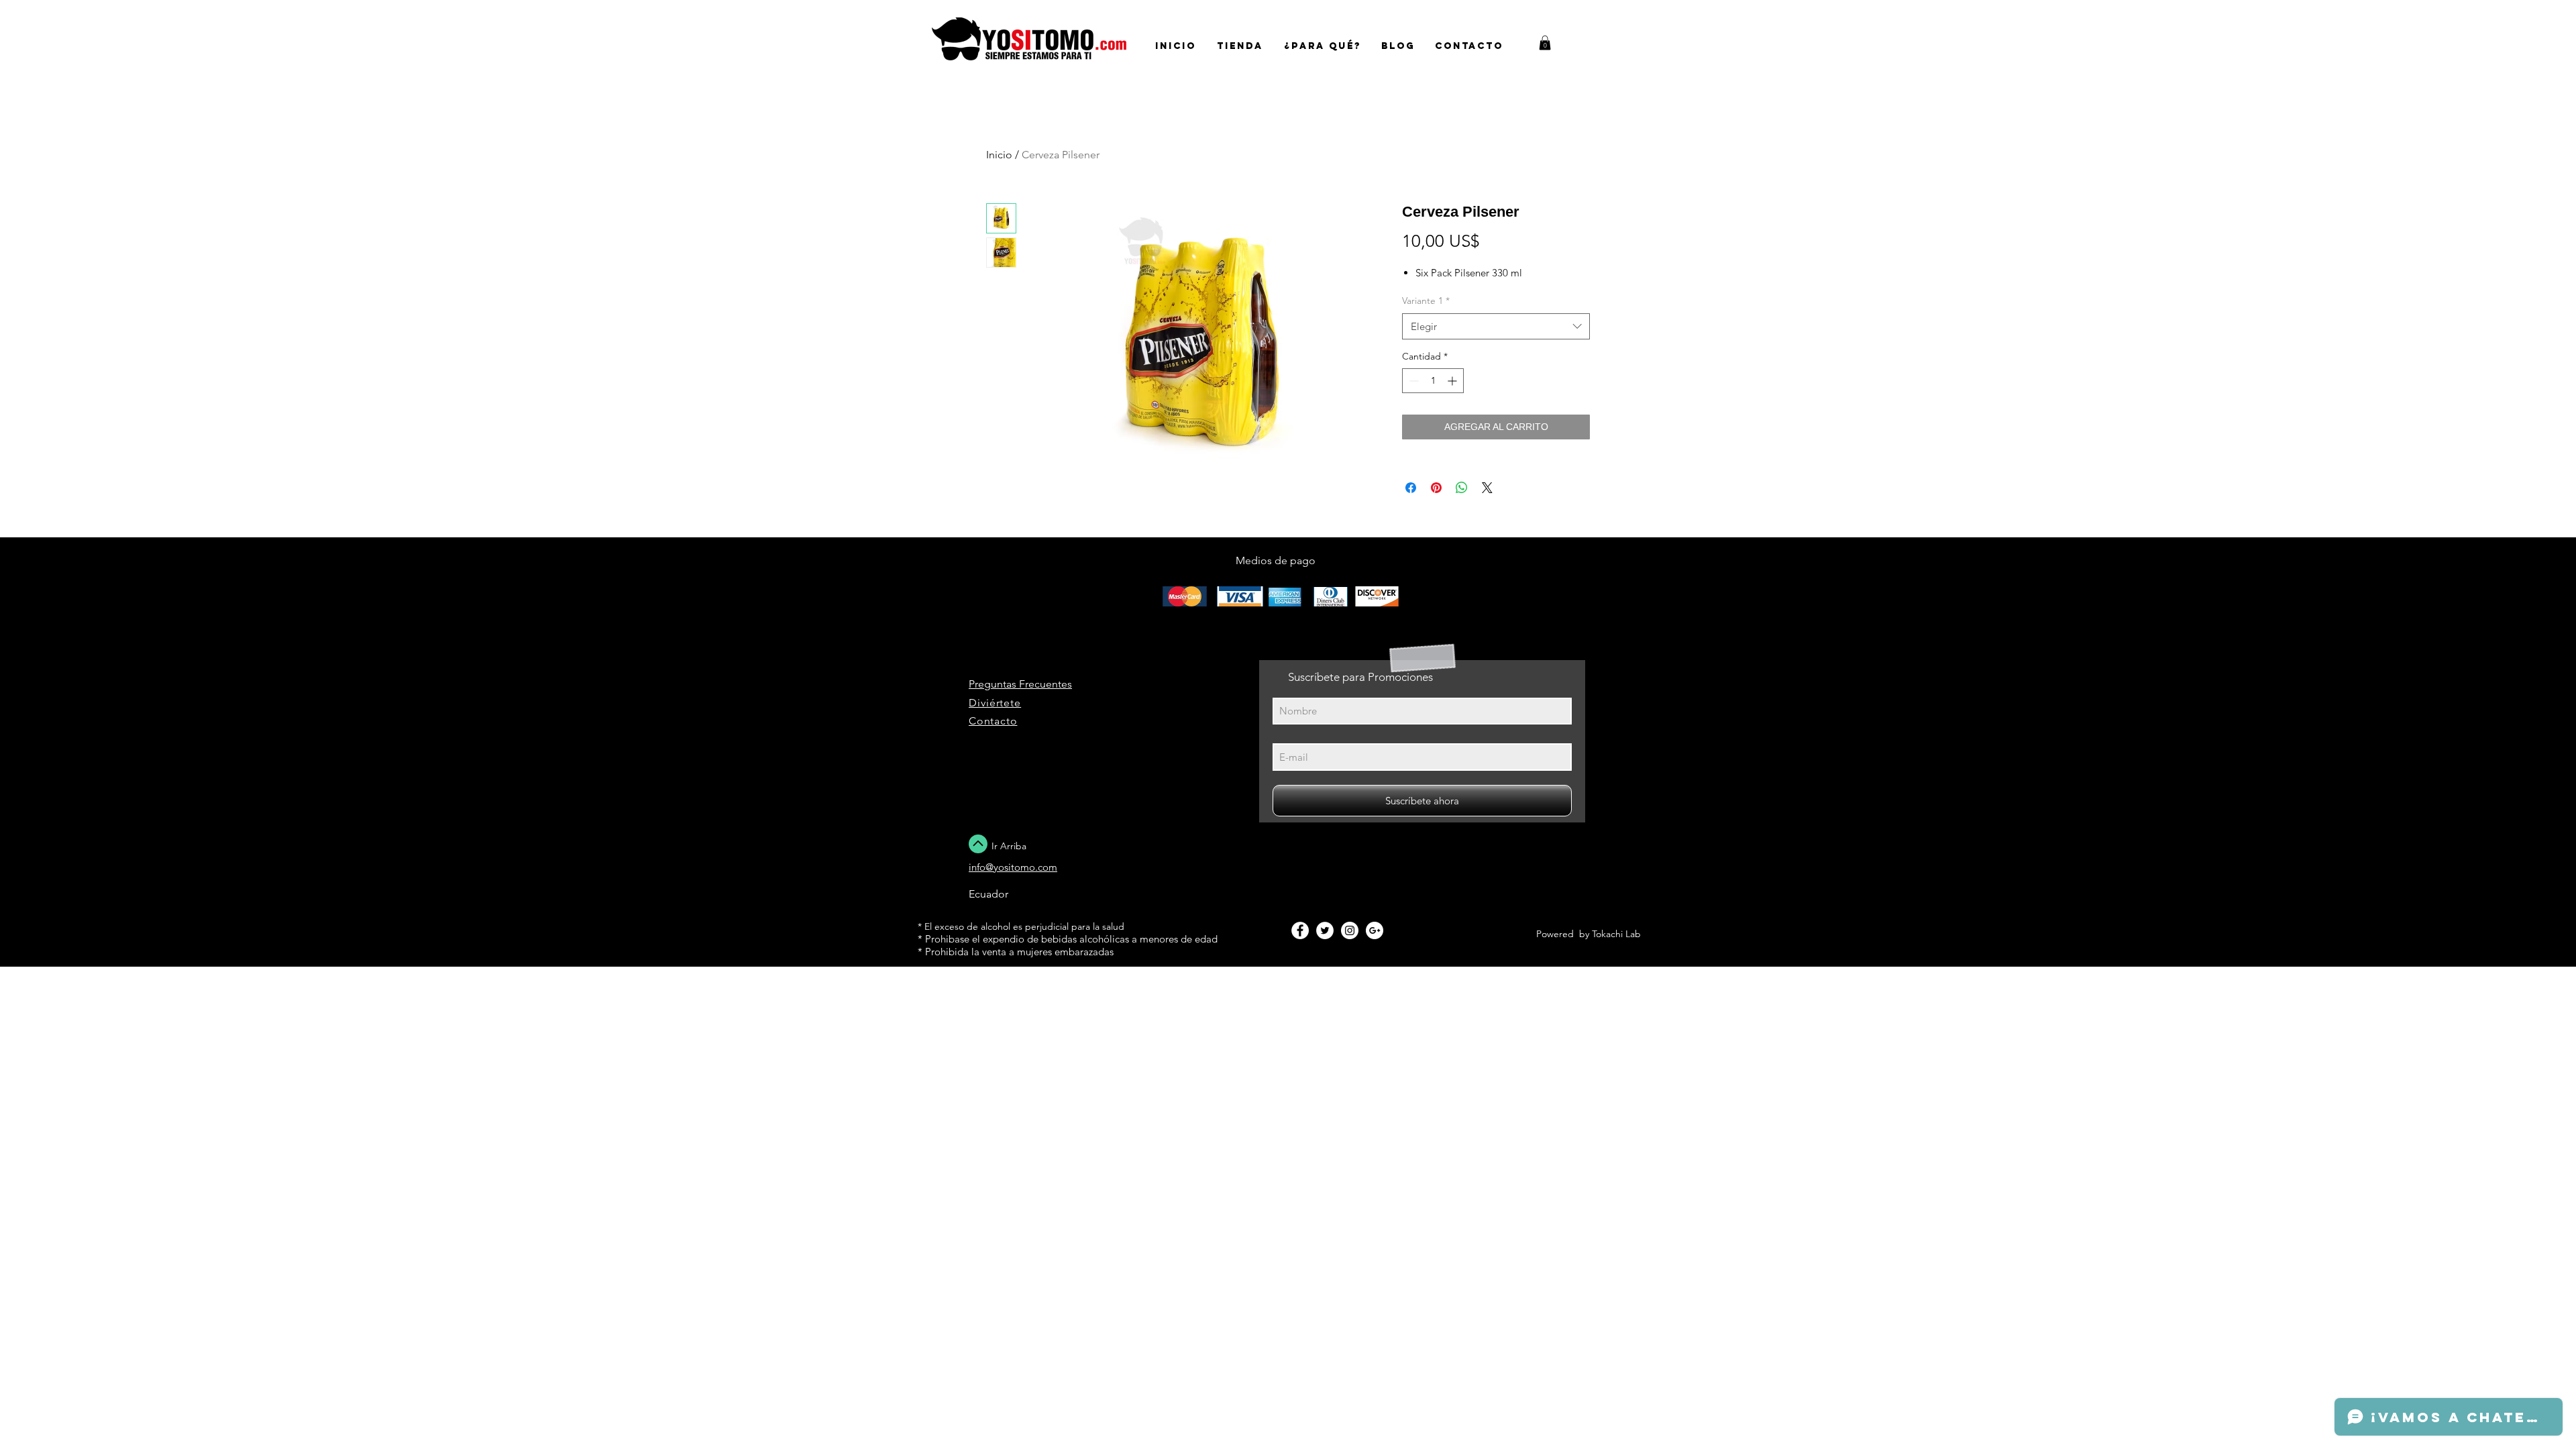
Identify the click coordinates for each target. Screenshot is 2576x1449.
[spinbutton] (1433, 381)
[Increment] (1453, 381)
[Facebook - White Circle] (1300, 930)
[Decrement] (1412, 381)
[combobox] (1496, 326)
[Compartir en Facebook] (1411, 488)
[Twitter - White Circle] (1325, 930)
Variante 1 (1426, 301)
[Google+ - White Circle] (1375, 930)
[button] (1545, 43)
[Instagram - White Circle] (1350, 930)
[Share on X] (1487, 488)
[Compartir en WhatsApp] (1462, 488)
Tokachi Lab (1616, 934)
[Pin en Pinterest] (1436, 488)
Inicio (999, 155)
